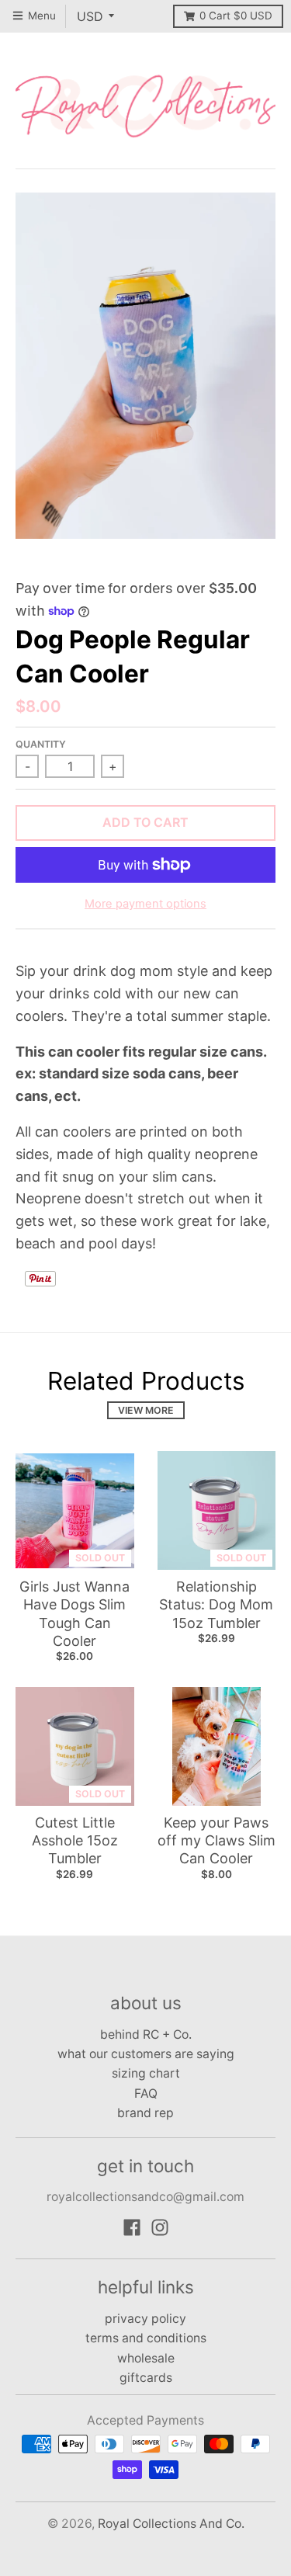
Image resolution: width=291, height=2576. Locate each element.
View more (146, 1410)
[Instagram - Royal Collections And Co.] (160, 2227)
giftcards (146, 2378)
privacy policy (145, 2319)
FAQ (146, 2093)
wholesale (146, 2358)
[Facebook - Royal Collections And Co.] (132, 2227)
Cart (236, 16)
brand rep (145, 2113)
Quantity (41, 744)
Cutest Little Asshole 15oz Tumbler (75, 1841)
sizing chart (146, 2073)
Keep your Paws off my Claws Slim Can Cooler (217, 1841)
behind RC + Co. (146, 2034)
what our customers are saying (146, 2054)
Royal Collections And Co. (171, 2524)
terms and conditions (146, 2338)
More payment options (145, 904)
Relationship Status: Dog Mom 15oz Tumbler (216, 1605)
